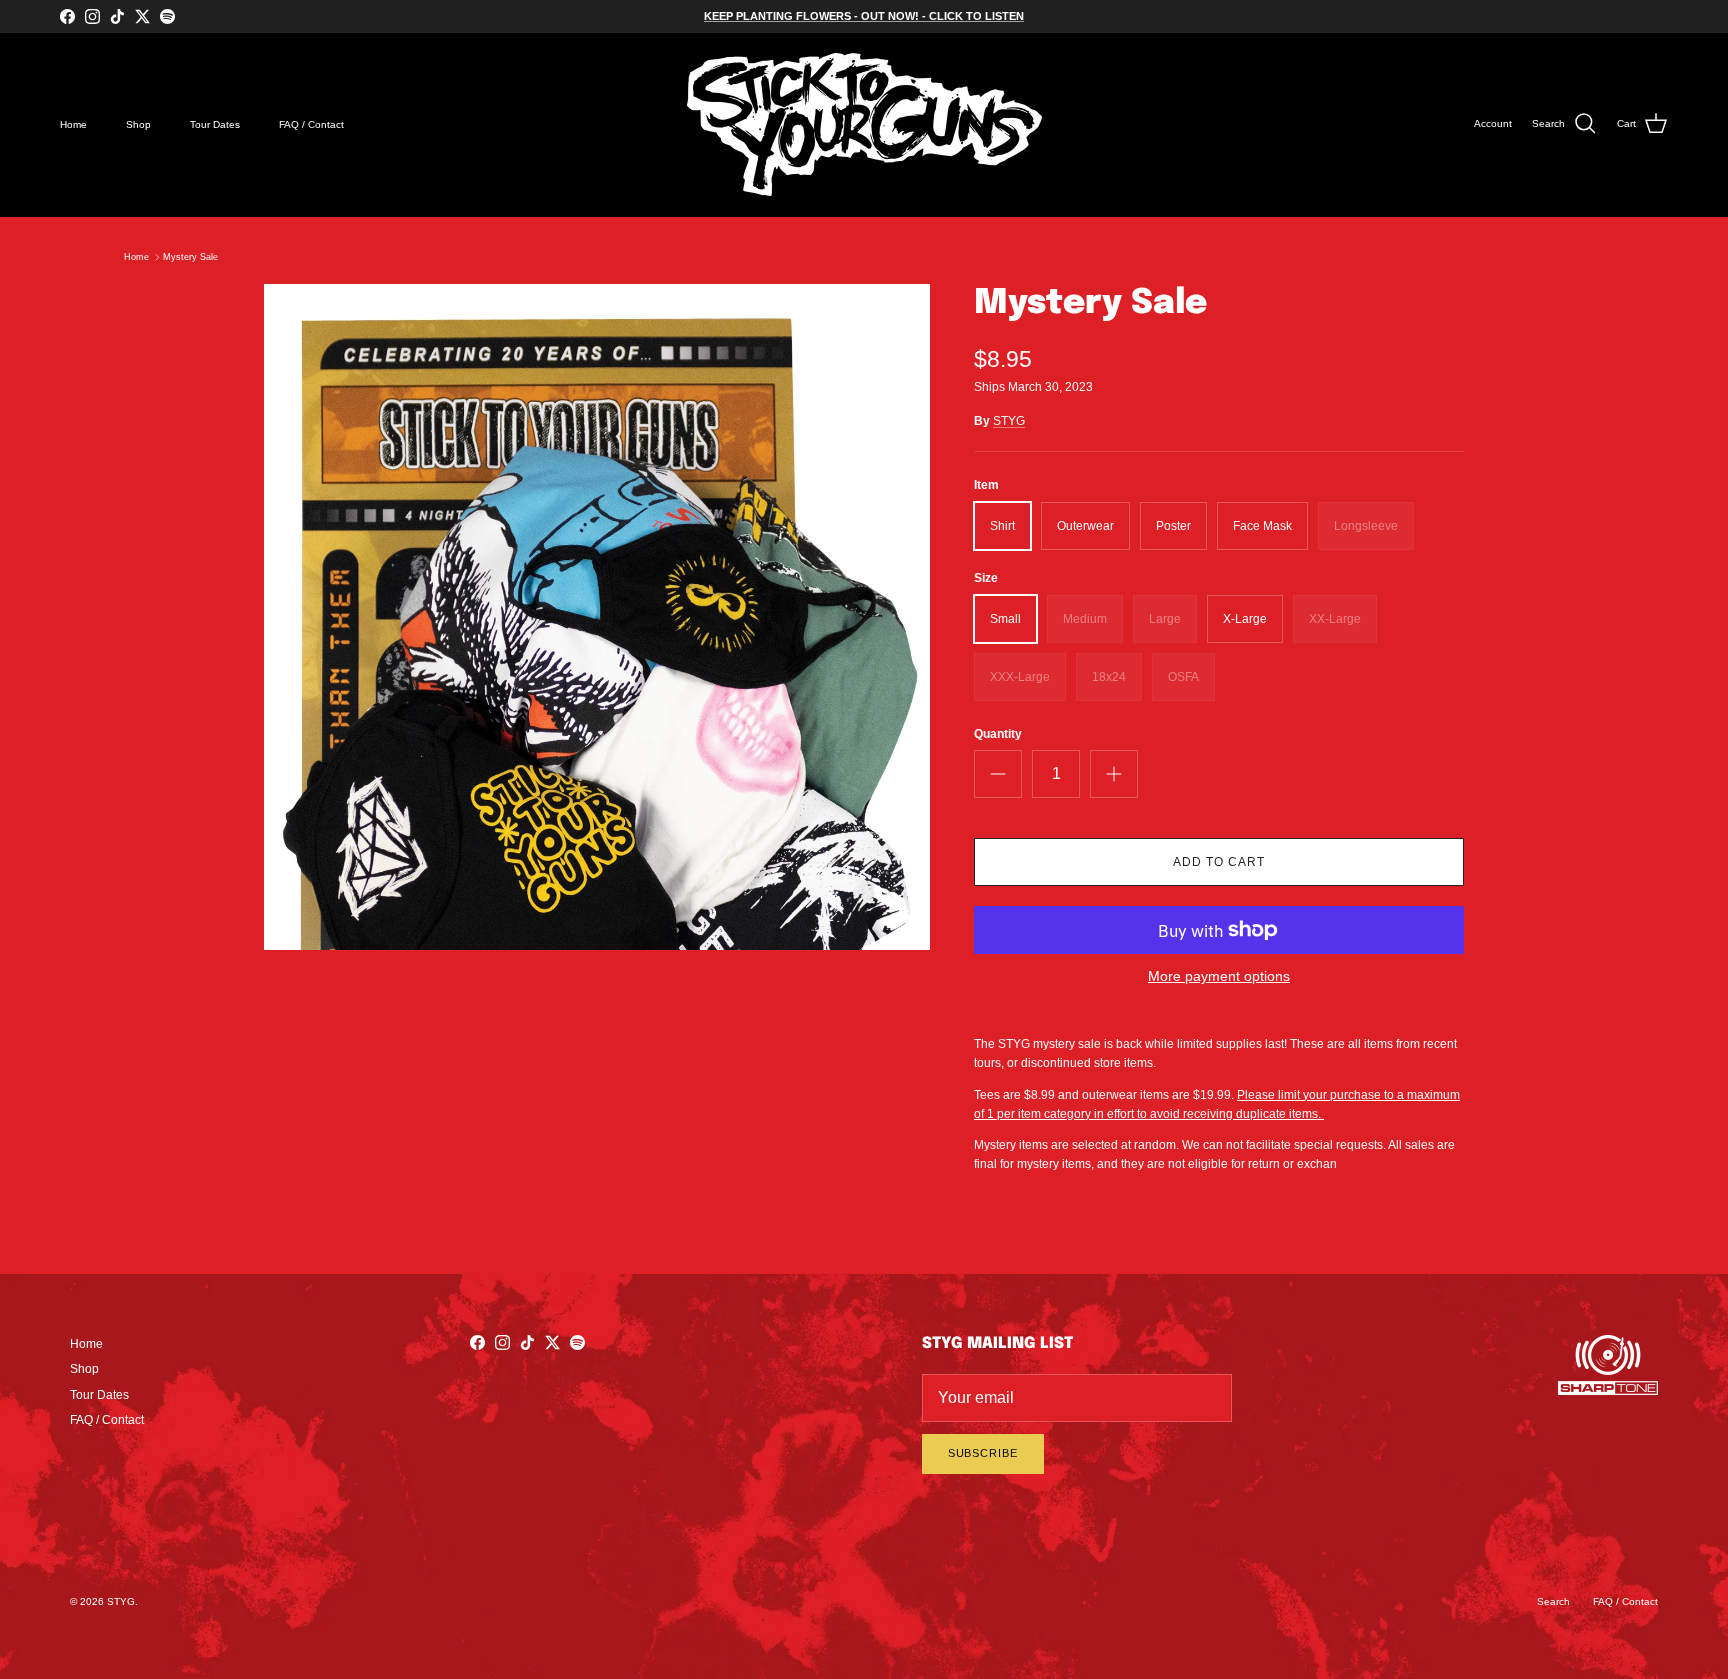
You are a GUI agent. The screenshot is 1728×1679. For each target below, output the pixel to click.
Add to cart (1219, 862)
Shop (138, 124)
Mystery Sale (190, 257)
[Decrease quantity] (998, 774)
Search (1553, 1601)
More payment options (1219, 976)
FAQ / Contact (311, 124)
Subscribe (983, 1453)
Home (73, 124)
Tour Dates (215, 124)
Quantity (998, 734)
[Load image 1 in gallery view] (597, 617)
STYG (1009, 421)
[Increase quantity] (1114, 774)
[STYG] (864, 124)
